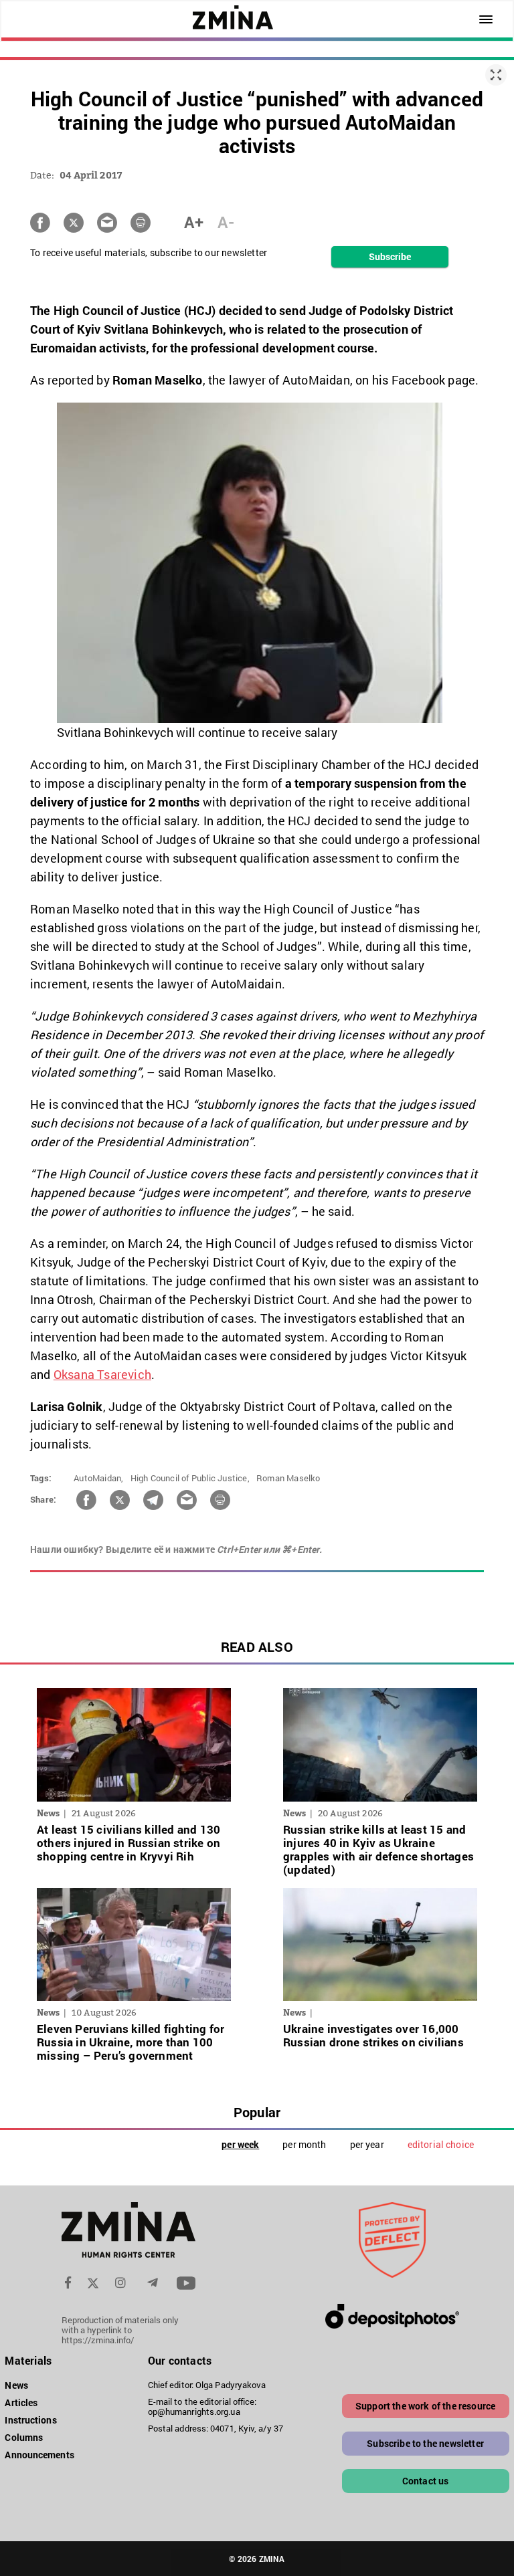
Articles (21, 2402)
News (16, 2385)
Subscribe (390, 256)
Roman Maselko (288, 1478)
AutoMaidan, (98, 1478)
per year (367, 2144)
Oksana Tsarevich (102, 1374)
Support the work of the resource (425, 2406)
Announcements (39, 2455)
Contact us (426, 2481)
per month (304, 2144)
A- (226, 222)
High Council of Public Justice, (190, 1478)
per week (240, 2144)
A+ (194, 222)
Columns (24, 2437)
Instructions (30, 2420)
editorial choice (441, 2144)
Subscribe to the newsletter (425, 2443)
